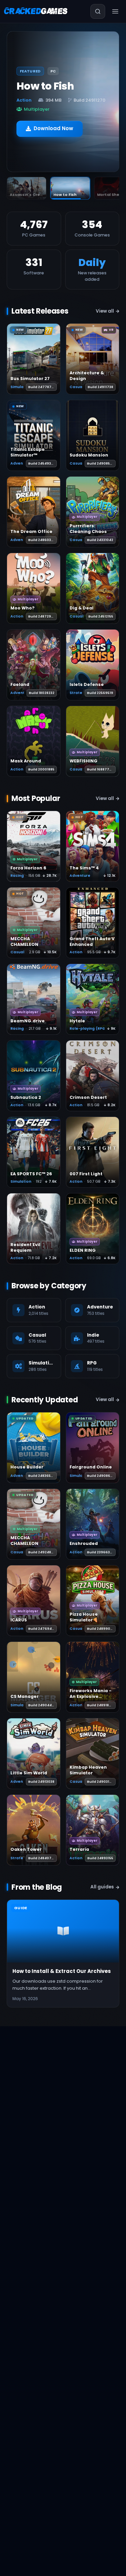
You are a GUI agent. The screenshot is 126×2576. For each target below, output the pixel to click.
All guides (102, 1887)
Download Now (53, 124)
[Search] (98, 11)
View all (105, 311)
